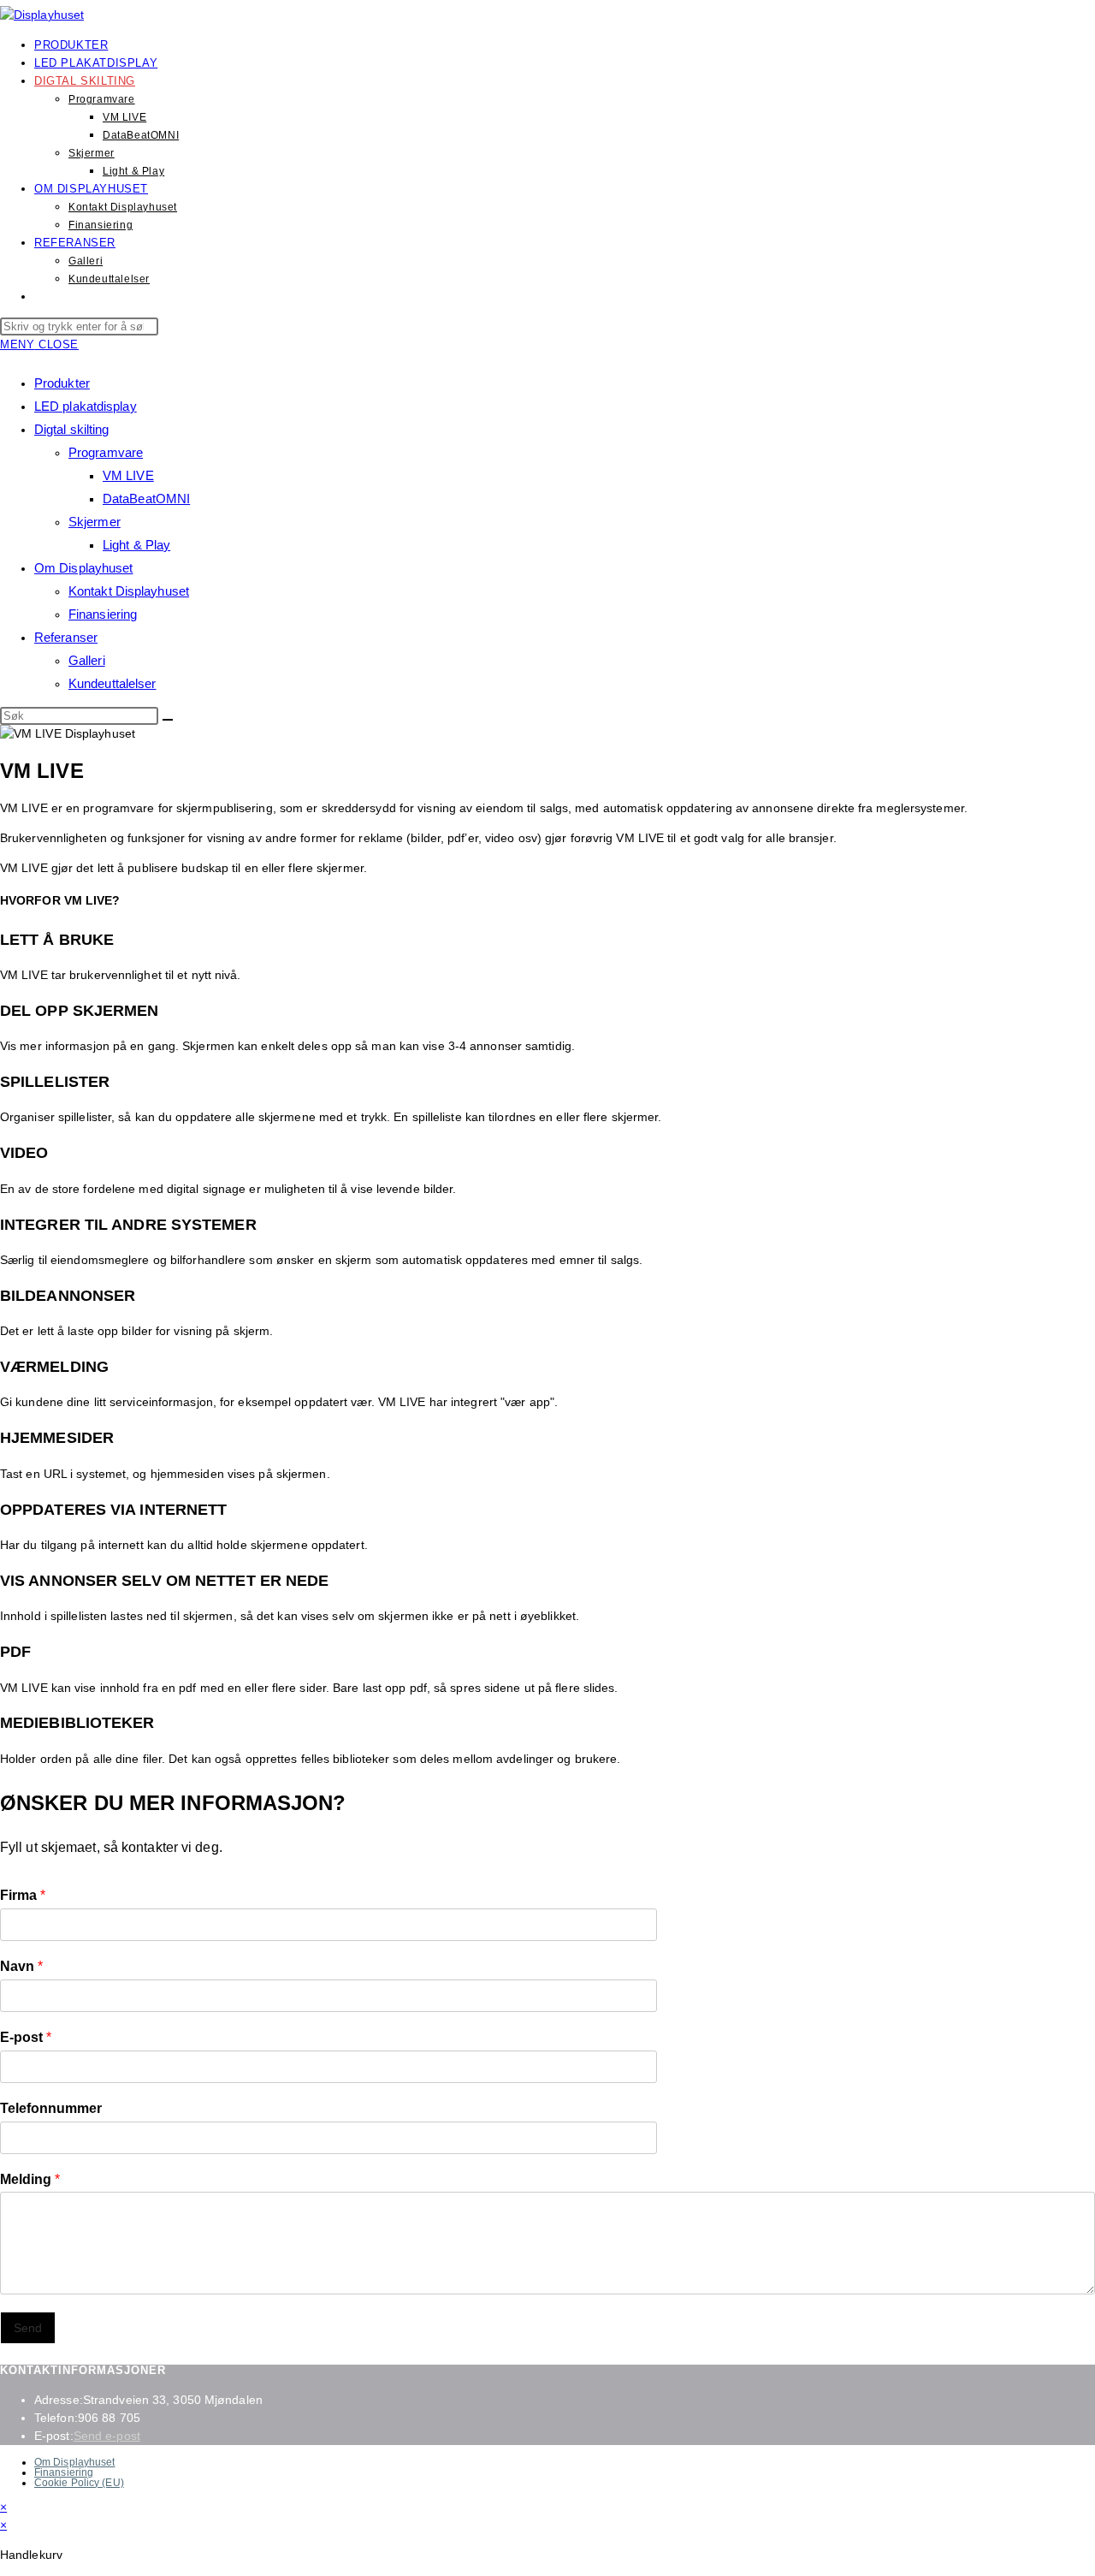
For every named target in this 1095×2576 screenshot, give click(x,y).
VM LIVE (128, 475)
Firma (23, 1895)
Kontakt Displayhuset (129, 591)
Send (28, 2328)
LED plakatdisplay (86, 406)
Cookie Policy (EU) (79, 2483)
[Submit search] (168, 720)
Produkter (62, 383)
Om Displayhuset (84, 568)
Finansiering (103, 614)
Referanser (66, 637)
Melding (30, 2179)
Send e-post (107, 2436)
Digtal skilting (72, 429)
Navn (21, 1966)
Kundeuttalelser (112, 683)
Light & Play (136, 545)
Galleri (87, 660)
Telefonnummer (51, 2108)
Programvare (106, 452)
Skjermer (95, 522)
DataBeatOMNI (146, 499)
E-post (26, 2037)
